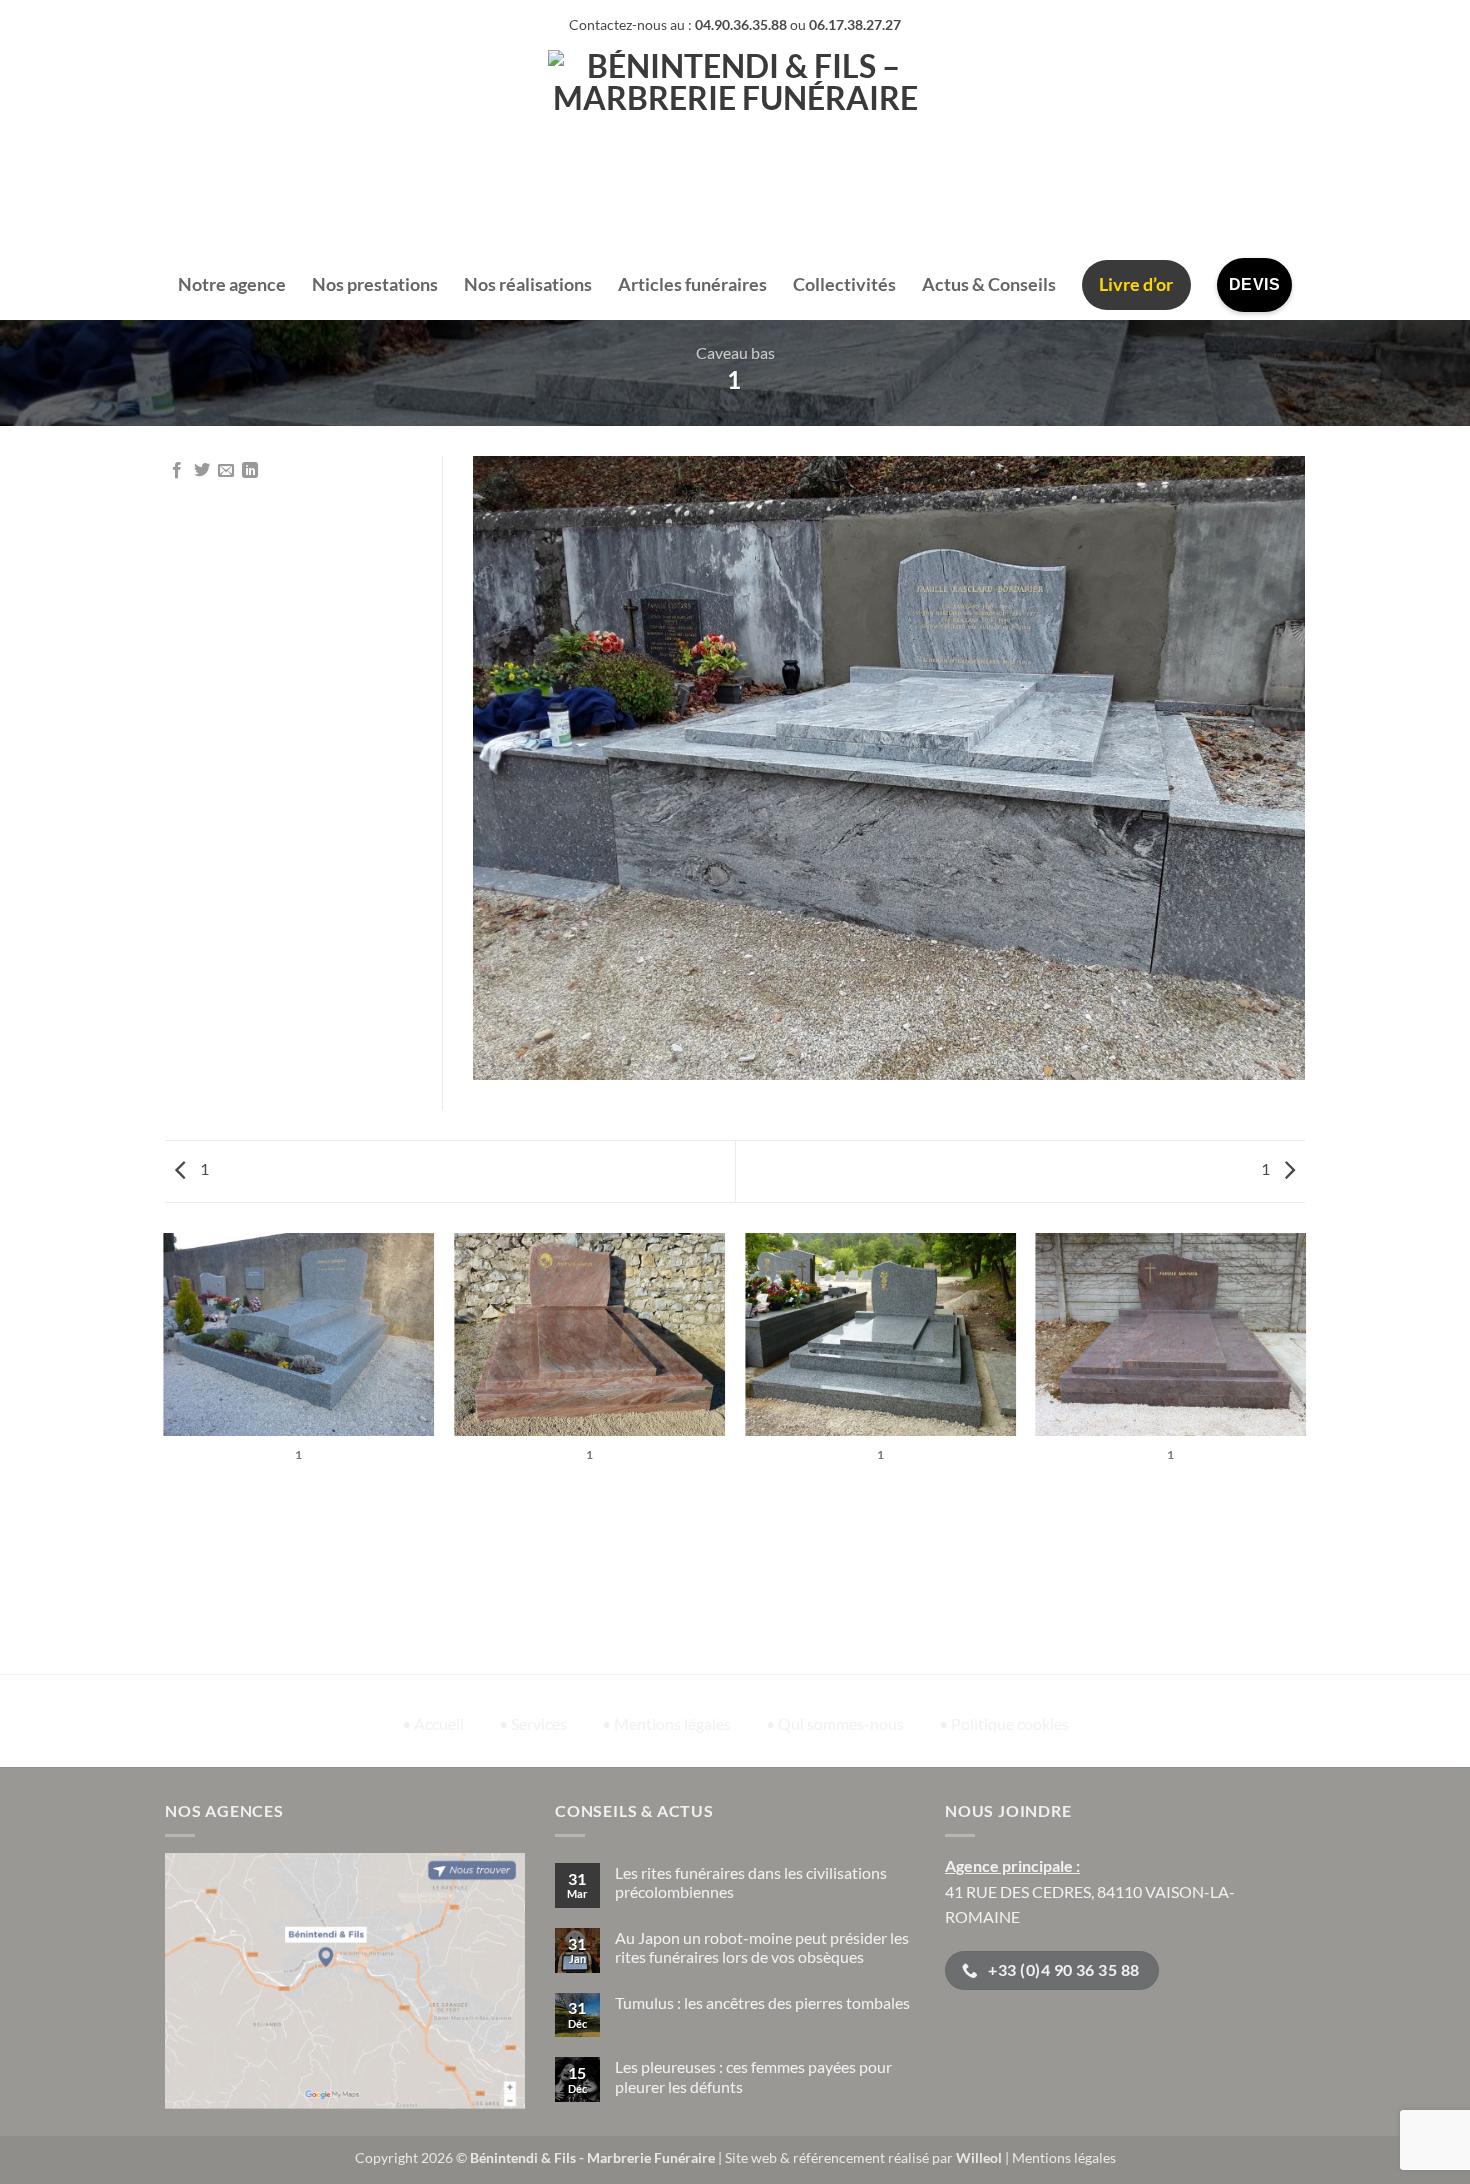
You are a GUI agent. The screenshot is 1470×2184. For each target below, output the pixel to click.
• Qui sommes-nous (835, 1723)
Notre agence (232, 284)
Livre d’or (1136, 284)
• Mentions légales (666, 1723)
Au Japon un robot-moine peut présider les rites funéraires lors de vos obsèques (762, 1947)
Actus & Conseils (989, 284)
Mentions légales (1064, 2157)
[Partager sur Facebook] (177, 471)
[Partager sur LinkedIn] (250, 471)
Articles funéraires (692, 284)
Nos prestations (375, 284)
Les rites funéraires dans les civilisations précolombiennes (751, 1882)
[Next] (1305, 1452)
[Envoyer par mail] (226, 471)
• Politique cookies (1004, 1723)
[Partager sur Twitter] (202, 471)
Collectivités (844, 284)
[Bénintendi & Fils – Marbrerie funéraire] (735, 150)
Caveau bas (735, 352)
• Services (533, 1723)
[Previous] (165, 1452)
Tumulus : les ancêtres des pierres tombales (762, 2002)
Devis (1254, 284)
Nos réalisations (528, 284)
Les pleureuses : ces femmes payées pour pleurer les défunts (753, 2076)
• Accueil (433, 1723)
